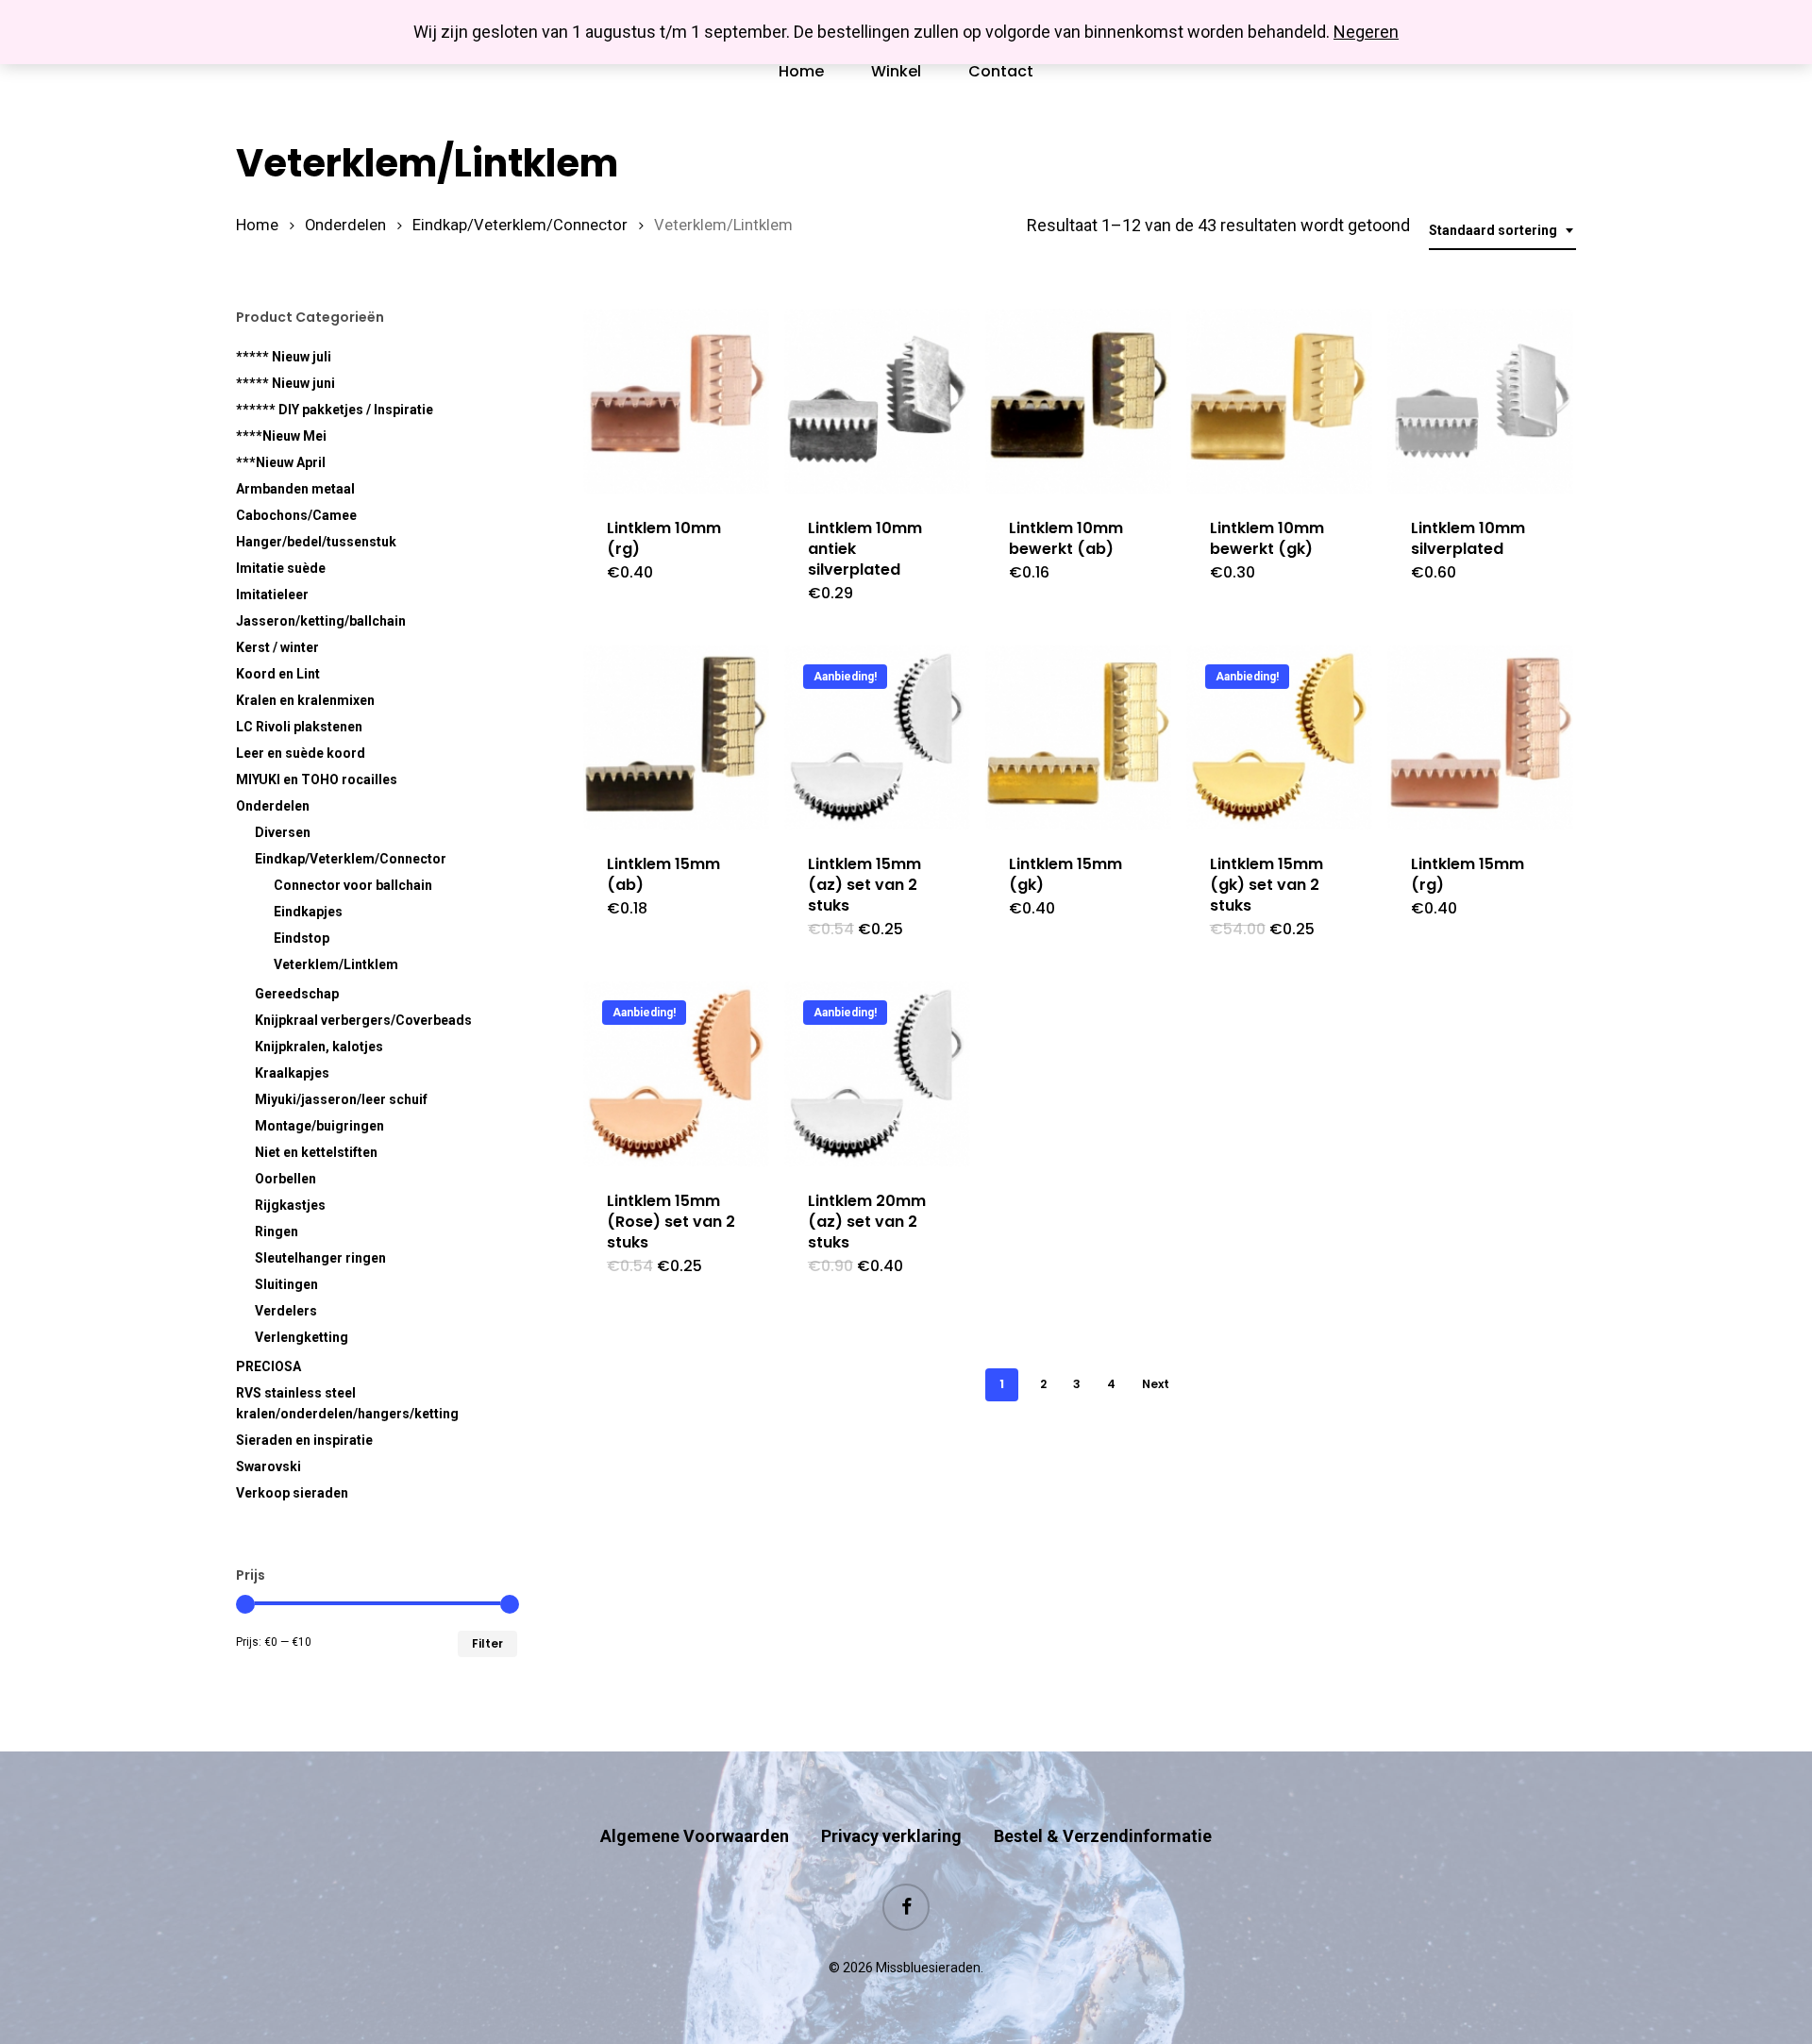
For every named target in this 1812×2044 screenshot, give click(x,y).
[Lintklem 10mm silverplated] (1480, 402)
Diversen (283, 832)
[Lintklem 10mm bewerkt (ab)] (1078, 402)
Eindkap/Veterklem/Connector (520, 225)
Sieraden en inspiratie (304, 1440)
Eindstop (302, 938)
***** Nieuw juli (284, 357)
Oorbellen (285, 1179)
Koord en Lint (278, 674)
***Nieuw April (281, 462)
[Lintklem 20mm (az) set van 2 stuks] (877, 1074)
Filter (487, 1643)
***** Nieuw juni (285, 383)
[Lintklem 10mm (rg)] (676, 402)
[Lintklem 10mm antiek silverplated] (877, 402)
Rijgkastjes (290, 1205)
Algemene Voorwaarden (695, 1836)
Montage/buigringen (319, 1126)
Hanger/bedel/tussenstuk (316, 542)
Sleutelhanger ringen (320, 1258)
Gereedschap (297, 994)
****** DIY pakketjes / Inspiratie (335, 410)
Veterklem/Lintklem (336, 964)
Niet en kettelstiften (316, 1152)
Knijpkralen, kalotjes (319, 1047)
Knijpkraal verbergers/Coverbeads (363, 1020)
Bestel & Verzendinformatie (1103, 1836)
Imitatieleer (272, 595)
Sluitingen (286, 1284)
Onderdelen (345, 225)
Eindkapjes (308, 912)
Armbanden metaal (295, 489)
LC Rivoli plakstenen (299, 727)
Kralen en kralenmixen (305, 700)
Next (1156, 1384)
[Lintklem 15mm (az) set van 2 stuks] (877, 738)
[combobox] (1502, 231)
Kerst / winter (277, 647)
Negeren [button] (1366, 32)
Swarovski (268, 1466)
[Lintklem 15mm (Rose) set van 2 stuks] (676, 1074)
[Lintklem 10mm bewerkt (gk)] (1279, 402)
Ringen (277, 1231)
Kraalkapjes (292, 1073)
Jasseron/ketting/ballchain (321, 621)
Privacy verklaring (891, 1836)
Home (257, 225)
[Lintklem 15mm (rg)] (1480, 738)
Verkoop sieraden (292, 1493)
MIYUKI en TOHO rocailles (317, 779)
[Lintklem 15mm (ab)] (676, 738)
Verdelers (286, 1311)
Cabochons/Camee (296, 515)
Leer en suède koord (301, 753)
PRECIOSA (268, 1366)
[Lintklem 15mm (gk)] (1078, 738)
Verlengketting (302, 1337)
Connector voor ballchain (353, 885)
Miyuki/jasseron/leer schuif (341, 1099)
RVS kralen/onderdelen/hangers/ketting (347, 1403)
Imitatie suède (281, 568)
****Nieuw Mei (281, 436)
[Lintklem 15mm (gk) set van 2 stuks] (1279, 738)
